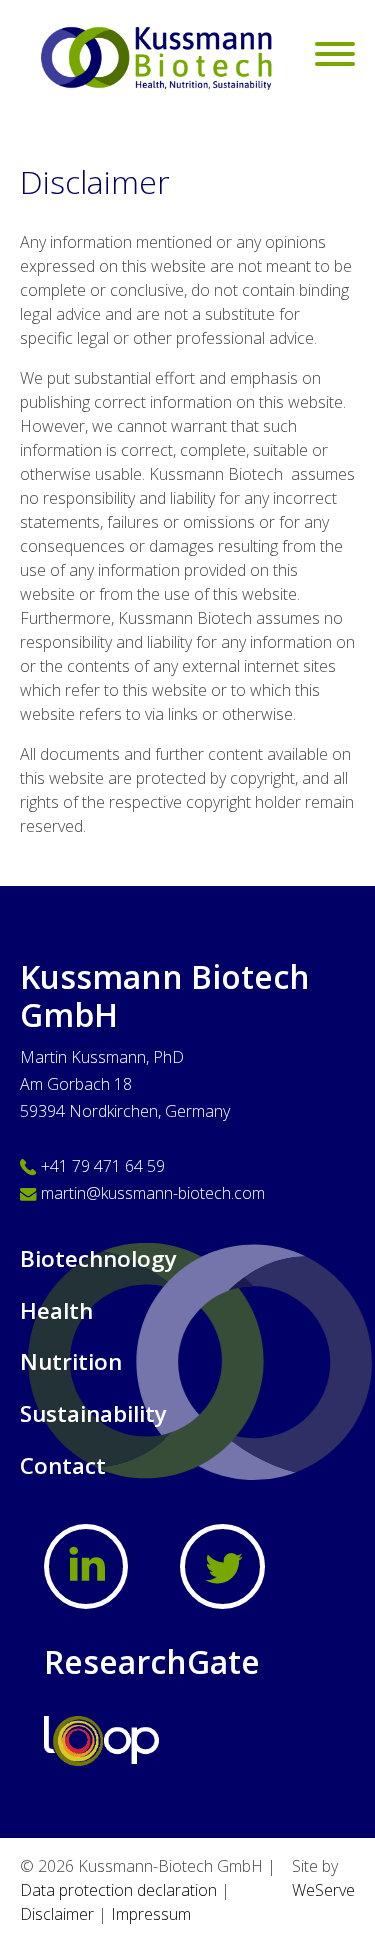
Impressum (151, 1914)
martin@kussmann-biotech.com (153, 1193)
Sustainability (93, 1413)
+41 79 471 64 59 (103, 1166)
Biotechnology (98, 1258)
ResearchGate (152, 1661)
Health (56, 1310)
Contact (63, 1465)
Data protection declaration (118, 1890)
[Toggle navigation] (335, 57)
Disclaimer (57, 1914)
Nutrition (71, 1361)
